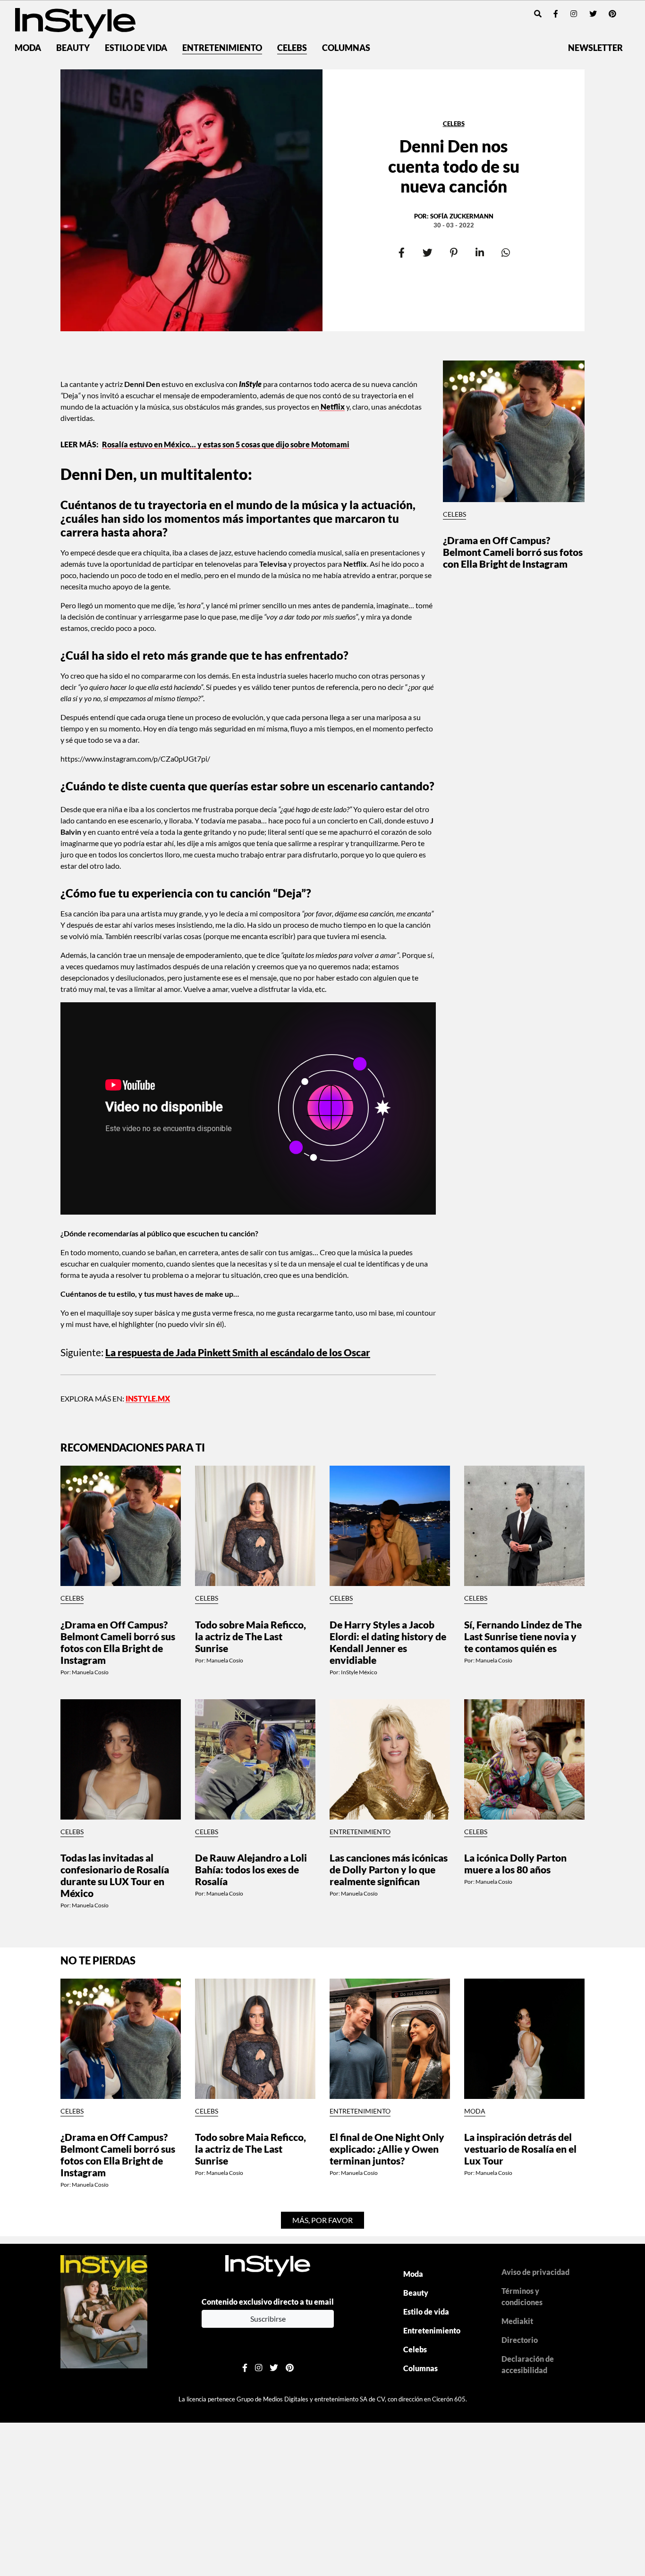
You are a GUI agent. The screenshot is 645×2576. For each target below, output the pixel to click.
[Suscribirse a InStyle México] (104, 2311)
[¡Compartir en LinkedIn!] (480, 253)
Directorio (520, 2340)
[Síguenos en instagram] (574, 13)
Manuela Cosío (90, 1672)
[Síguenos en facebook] (556, 13)
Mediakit (517, 2321)
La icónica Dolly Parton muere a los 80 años (515, 1863)
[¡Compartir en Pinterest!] (454, 253)
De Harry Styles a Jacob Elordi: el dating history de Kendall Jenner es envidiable (388, 1642)
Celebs (292, 48)
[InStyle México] (75, 22)
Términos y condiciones (522, 2296)
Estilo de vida (136, 48)
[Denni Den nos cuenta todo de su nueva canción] (191, 200)
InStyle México (359, 1672)
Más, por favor (322, 2220)
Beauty (73, 48)
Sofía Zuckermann (462, 216)
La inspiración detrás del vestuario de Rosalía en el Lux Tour (520, 2149)
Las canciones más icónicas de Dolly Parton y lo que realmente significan (389, 1869)
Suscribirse (268, 2319)
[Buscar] (538, 13)
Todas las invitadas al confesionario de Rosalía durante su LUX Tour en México (115, 1875)
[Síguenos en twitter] (593, 13)
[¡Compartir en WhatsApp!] (505, 253)
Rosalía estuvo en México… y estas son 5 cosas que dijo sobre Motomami (226, 444)
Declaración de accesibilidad (528, 2364)
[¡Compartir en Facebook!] (402, 253)
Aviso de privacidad (535, 2272)
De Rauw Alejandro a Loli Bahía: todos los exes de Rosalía (251, 1869)
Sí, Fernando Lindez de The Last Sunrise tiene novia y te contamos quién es (523, 1636)
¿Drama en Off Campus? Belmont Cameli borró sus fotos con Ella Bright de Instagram (513, 552)
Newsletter (595, 48)
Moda (28, 48)
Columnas (346, 48)
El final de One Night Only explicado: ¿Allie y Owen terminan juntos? (387, 2149)
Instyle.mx (148, 1398)
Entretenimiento (222, 48)
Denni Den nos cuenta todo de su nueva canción (454, 166)
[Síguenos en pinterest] (612, 13)
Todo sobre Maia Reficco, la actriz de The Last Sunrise (250, 1636)
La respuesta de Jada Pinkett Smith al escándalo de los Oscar (238, 1352)
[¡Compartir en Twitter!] (428, 253)
